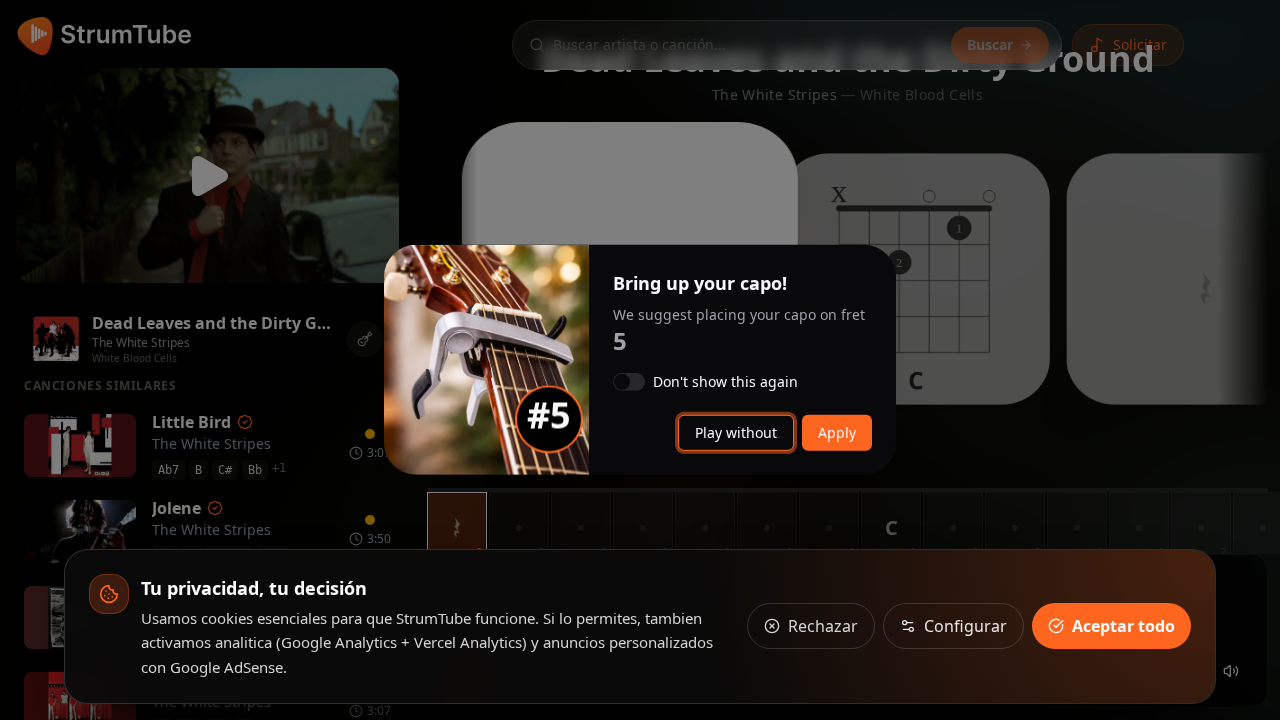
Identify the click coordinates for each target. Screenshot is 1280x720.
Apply (837, 432)
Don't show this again (725, 382)
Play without (736, 432)
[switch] (629, 382)
